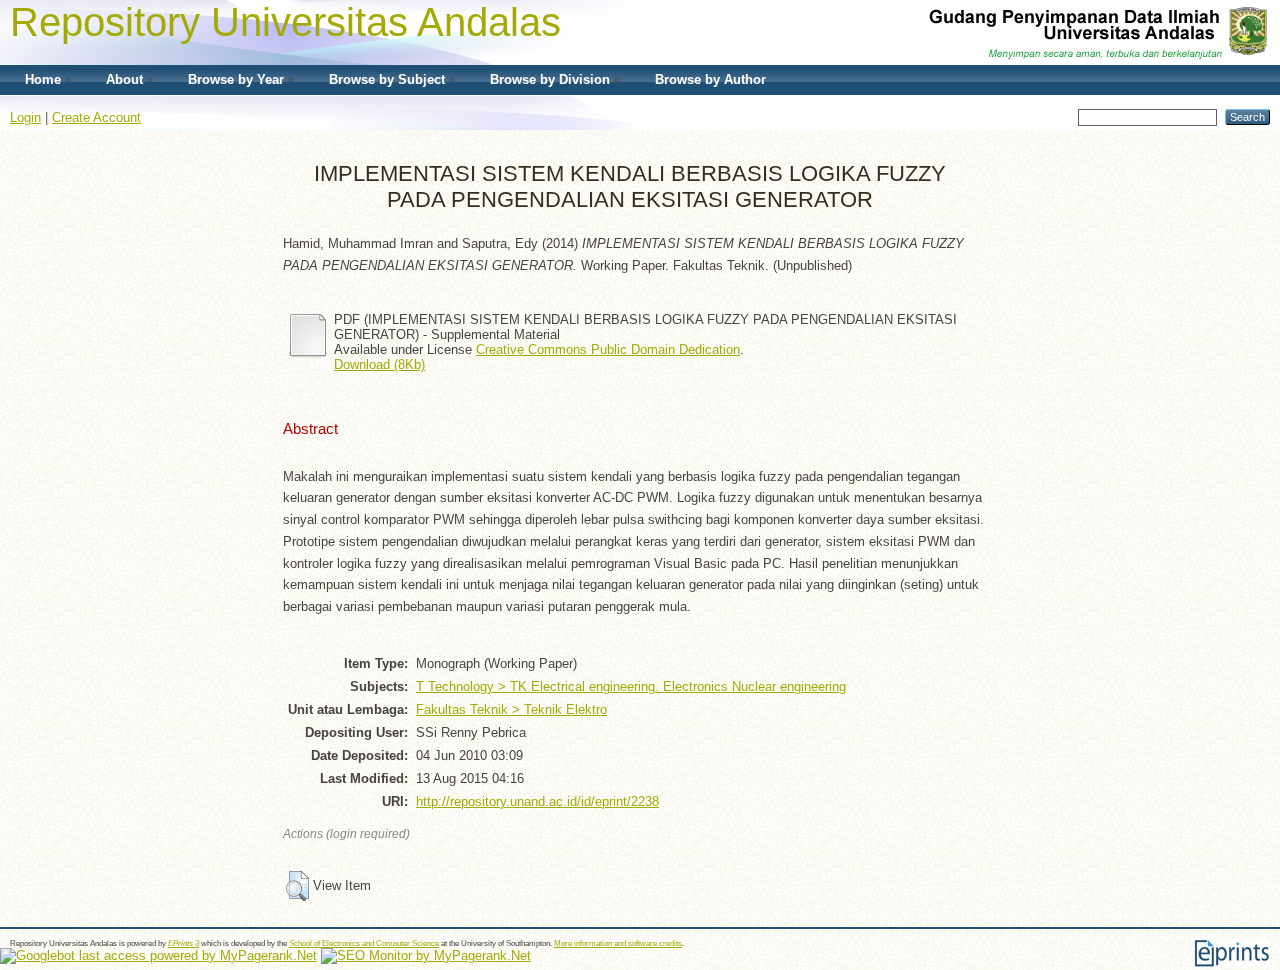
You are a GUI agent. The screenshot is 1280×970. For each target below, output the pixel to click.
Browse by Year (236, 79)
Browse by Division (550, 79)
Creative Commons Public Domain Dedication (608, 349)
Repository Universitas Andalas (285, 22)
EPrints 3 (183, 943)
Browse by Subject (387, 79)
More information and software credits (618, 943)
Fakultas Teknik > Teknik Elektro (511, 709)
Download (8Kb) (379, 364)
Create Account (96, 117)
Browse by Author (710, 79)
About (124, 79)
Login (25, 117)
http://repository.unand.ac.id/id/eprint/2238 (537, 801)
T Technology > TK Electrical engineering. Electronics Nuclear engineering (631, 686)
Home (43, 79)
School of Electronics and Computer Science (364, 943)
